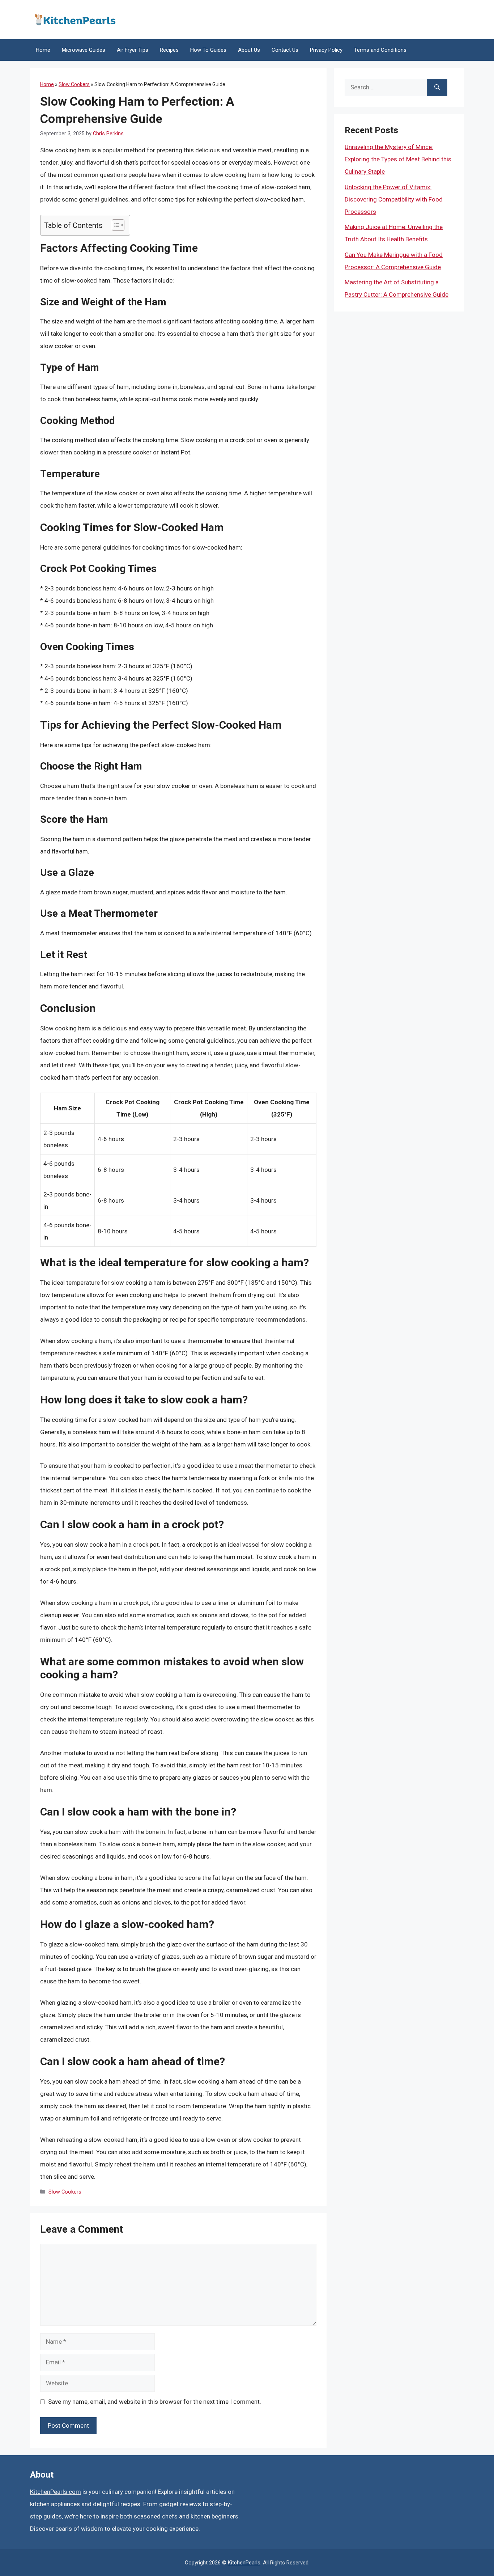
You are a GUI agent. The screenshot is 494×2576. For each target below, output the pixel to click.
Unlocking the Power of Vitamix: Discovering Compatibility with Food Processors (394, 199)
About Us (249, 50)
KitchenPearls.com (56, 2492)
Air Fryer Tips (133, 50)
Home (43, 50)
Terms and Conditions (380, 50)
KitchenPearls (244, 2563)
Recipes (169, 50)
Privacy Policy (326, 50)
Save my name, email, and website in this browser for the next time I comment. (155, 2402)
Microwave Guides (84, 50)
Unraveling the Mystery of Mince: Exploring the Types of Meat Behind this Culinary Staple (398, 159)
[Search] (437, 88)
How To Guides (208, 50)
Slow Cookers (74, 84)
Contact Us (285, 50)
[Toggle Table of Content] (114, 225)
